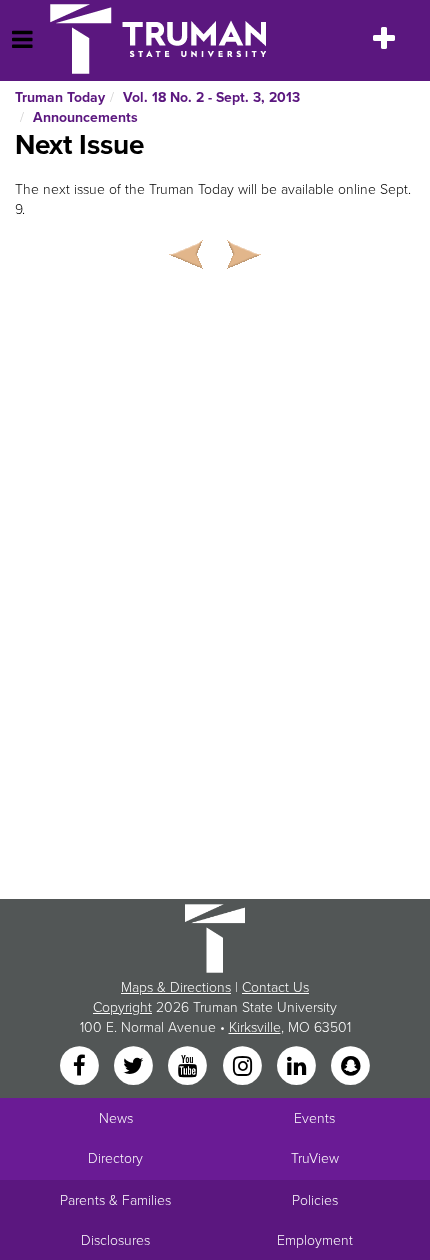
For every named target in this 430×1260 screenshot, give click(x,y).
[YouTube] (190, 1066)
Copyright (122, 1007)
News (116, 1118)
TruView (315, 1158)
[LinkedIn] (298, 1066)
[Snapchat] (351, 1066)
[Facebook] (81, 1066)
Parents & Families (115, 1200)
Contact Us (275, 987)
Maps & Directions (176, 987)
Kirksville (255, 1027)
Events (314, 1118)
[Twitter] (135, 1066)
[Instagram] (244, 1066)
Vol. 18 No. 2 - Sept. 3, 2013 (211, 97)
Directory (115, 1158)
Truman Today (60, 97)
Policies (315, 1200)
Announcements (85, 117)
